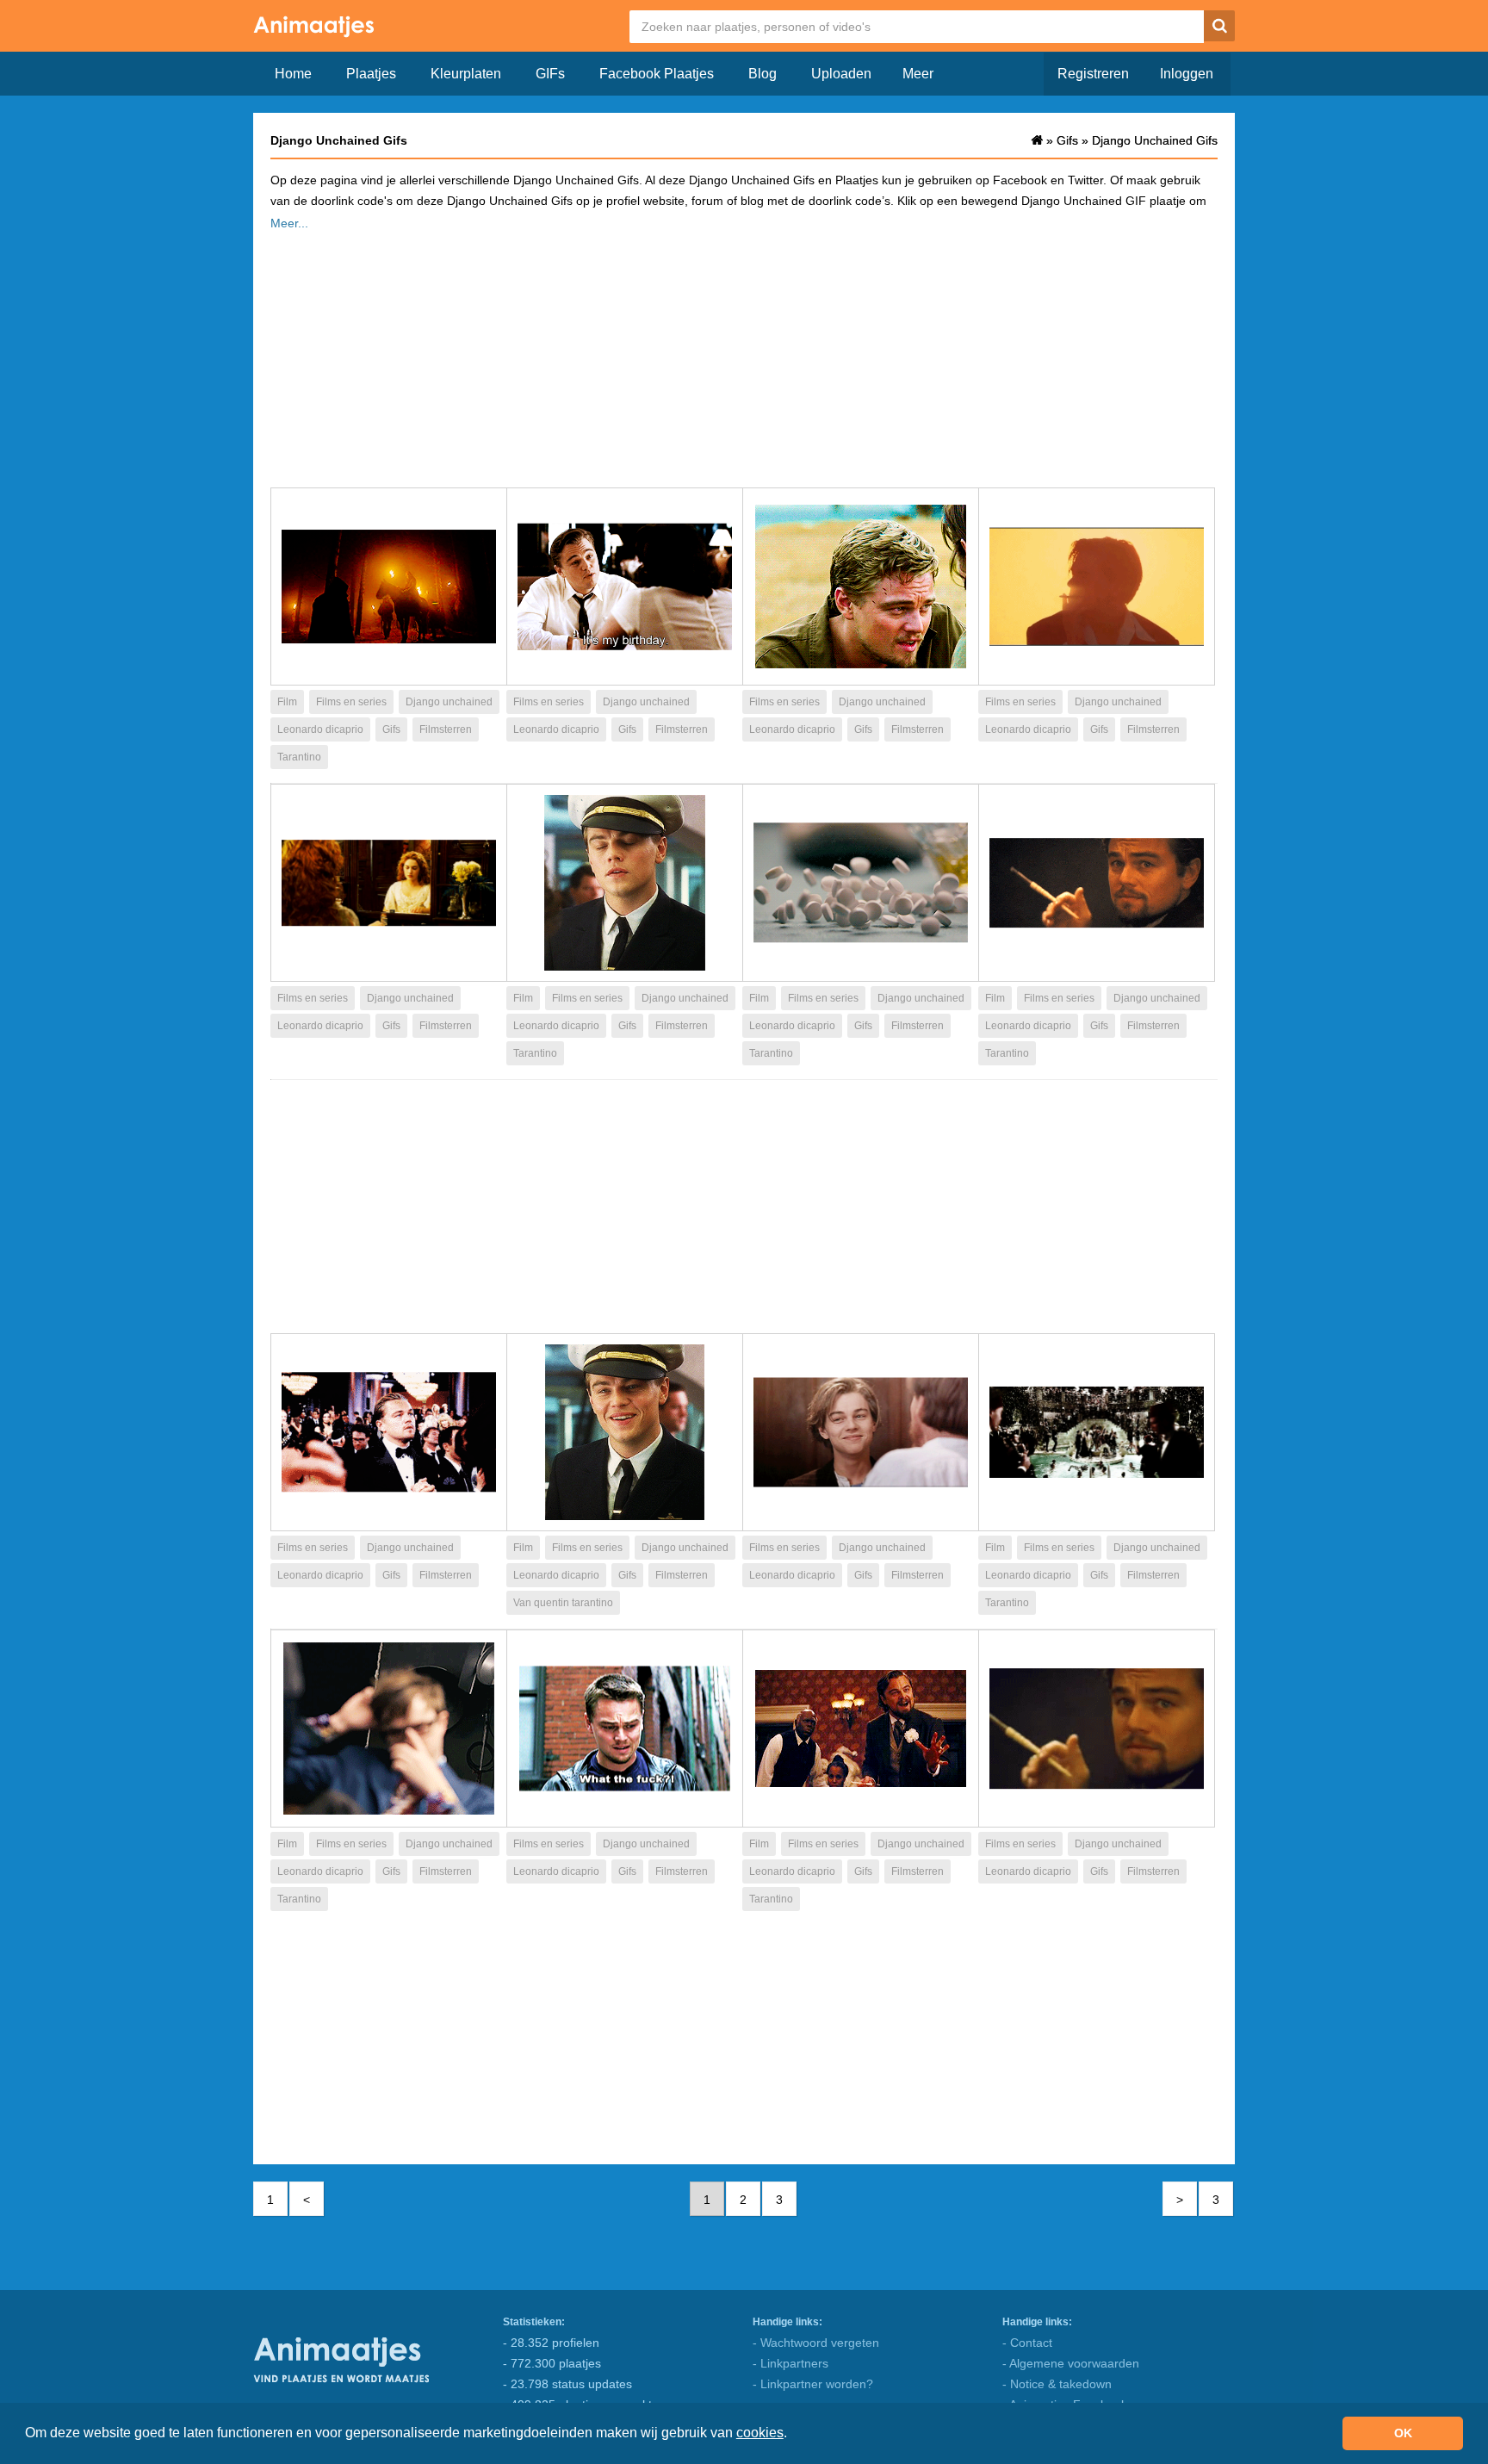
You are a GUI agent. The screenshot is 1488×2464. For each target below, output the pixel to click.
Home (293, 74)
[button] (793, 2435)
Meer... (289, 223)
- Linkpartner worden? (813, 2384)
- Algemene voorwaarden (1071, 2363)
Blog (763, 74)
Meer (918, 74)
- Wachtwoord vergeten (816, 2343)
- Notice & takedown (1057, 2384)
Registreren (1093, 74)
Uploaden (841, 74)
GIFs (550, 74)
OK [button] (1403, 2433)
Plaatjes (371, 74)
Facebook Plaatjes (657, 74)
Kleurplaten (466, 74)
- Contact (1027, 2343)
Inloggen (1187, 74)
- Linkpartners (790, 2363)
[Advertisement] (744, 354)
